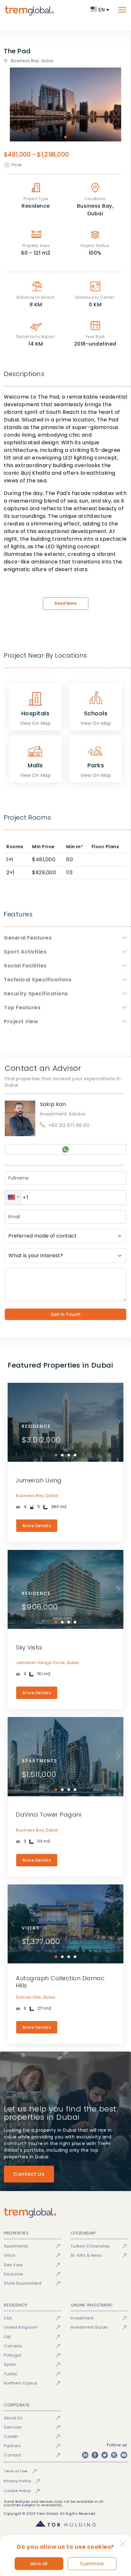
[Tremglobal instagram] (114, 2455)
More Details (37, 1526)
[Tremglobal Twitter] (105, 2455)
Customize (92, 2564)
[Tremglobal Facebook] (95, 2455)
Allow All (39, 2564)
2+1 (10, 872)
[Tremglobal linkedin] (85, 2455)
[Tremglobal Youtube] (124, 2455)
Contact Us (29, 2174)
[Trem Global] (65, 2213)
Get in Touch (65, 1314)
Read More (66, 603)
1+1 (10, 859)
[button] (13, 1197)
